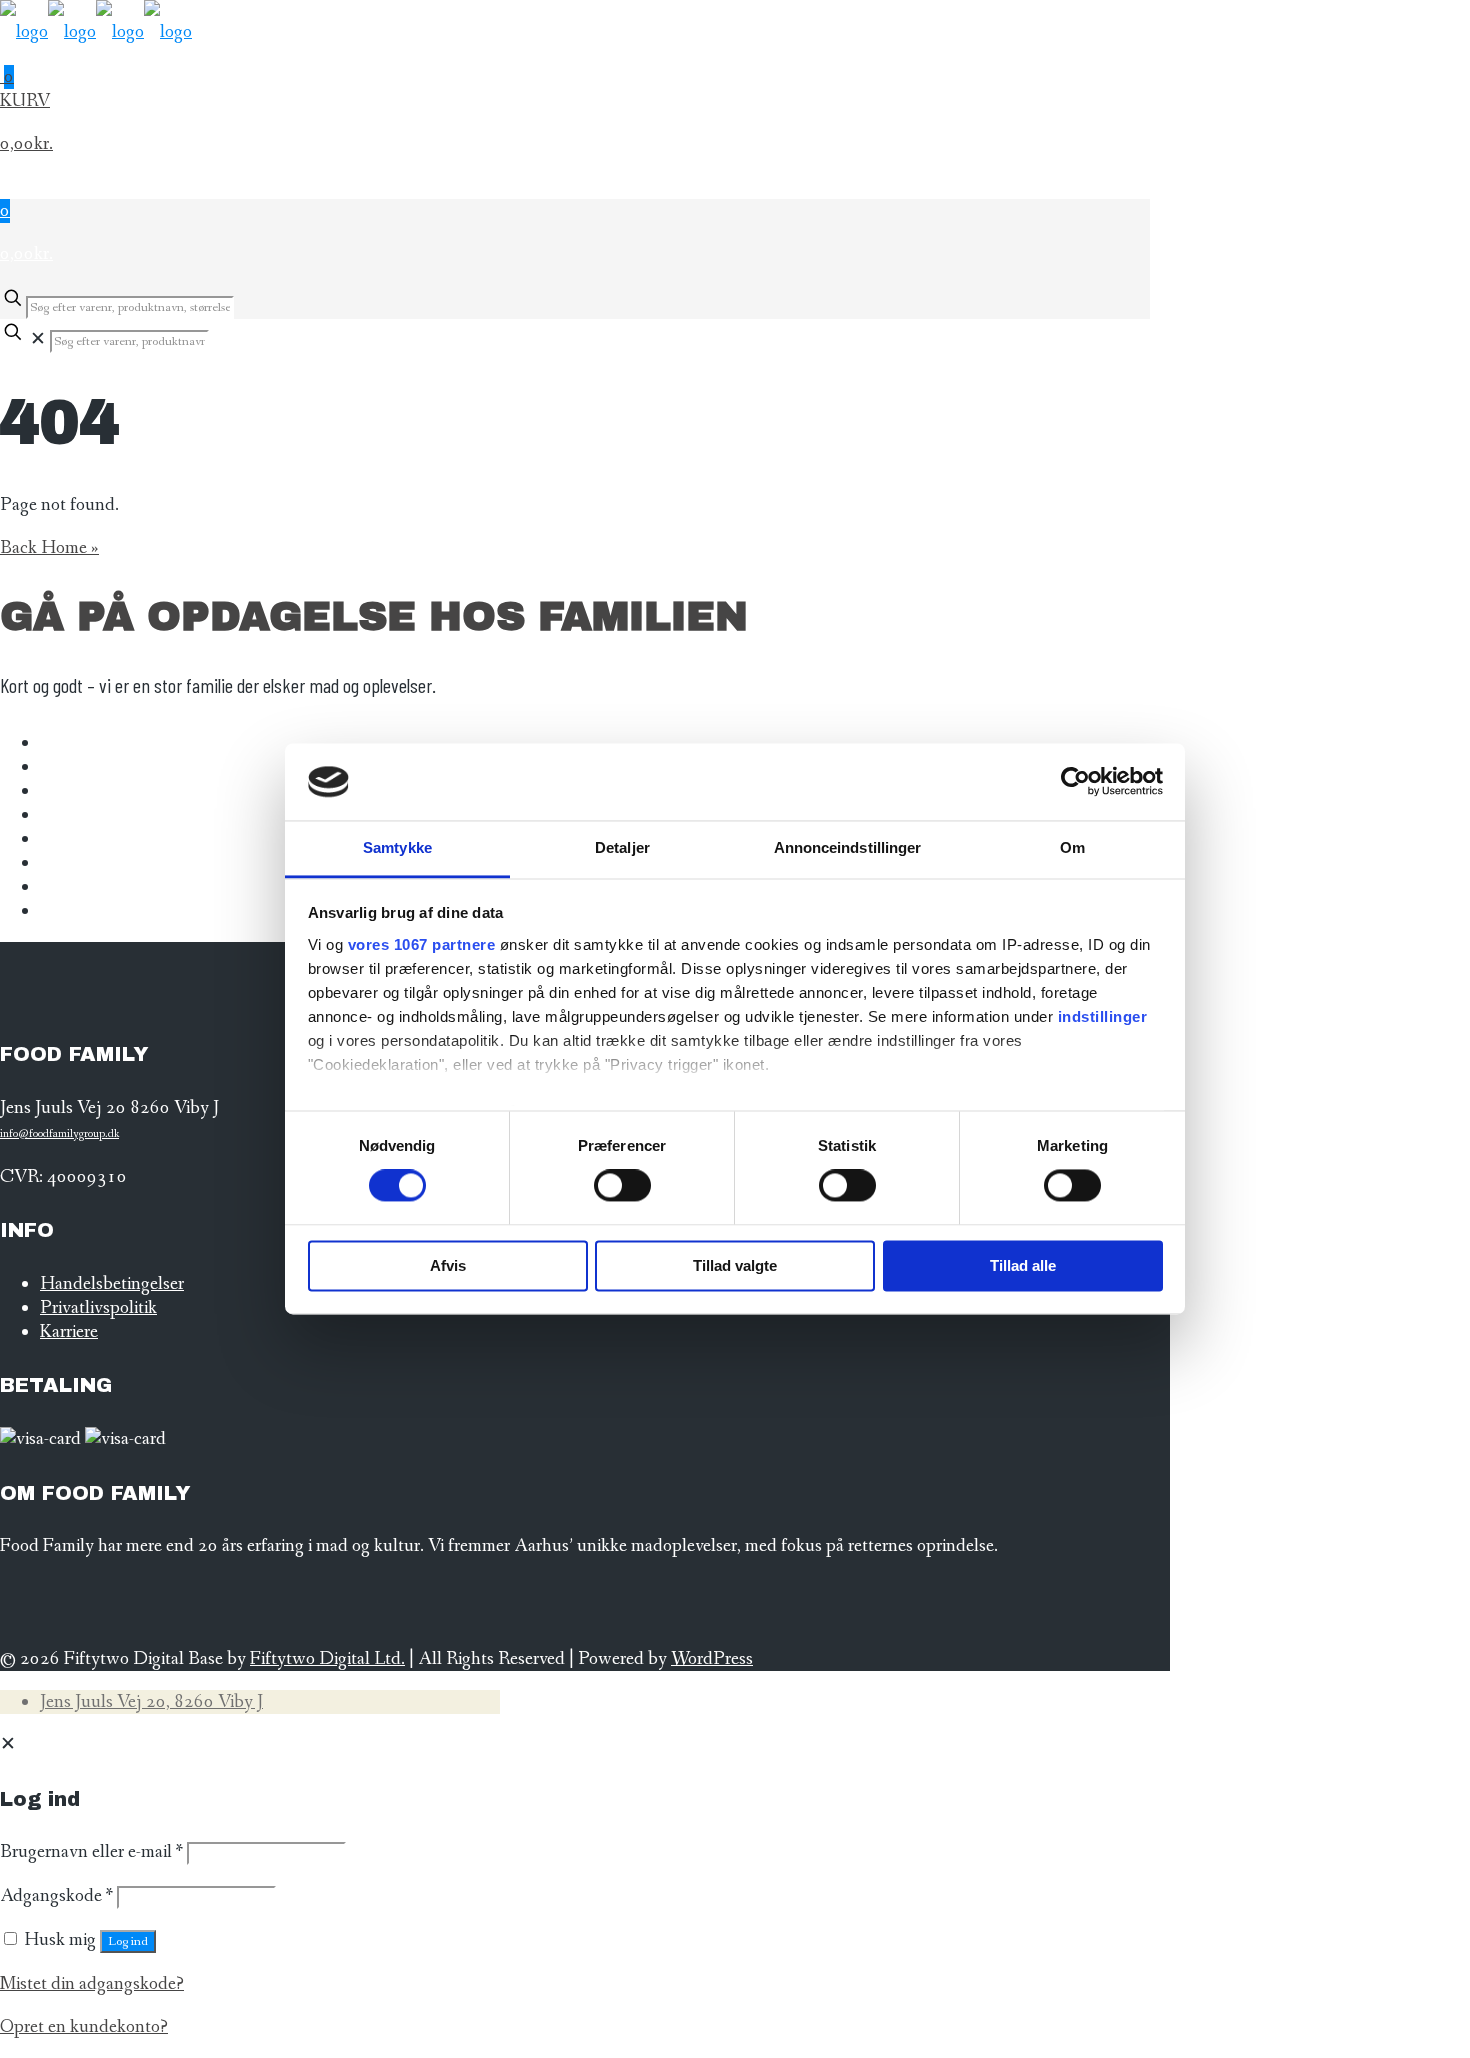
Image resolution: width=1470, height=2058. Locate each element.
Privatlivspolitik (98, 1308)
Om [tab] (1072, 847)
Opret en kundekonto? (84, 2027)
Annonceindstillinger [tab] (848, 847)
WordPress (712, 1659)
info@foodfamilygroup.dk (59, 1134)
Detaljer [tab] (622, 847)
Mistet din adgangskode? (92, 1984)
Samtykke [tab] (397, 847)
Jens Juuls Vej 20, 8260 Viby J (151, 1702)
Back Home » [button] (49, 548)
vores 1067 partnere (422, 944)
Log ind (128, 1941)
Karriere (69, 1332)
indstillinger (1103, 1016)
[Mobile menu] (575, 187)
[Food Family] (96, 32)
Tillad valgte (735, 1265)
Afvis (448, 1265)
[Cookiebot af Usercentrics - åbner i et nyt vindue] (1075, 782)
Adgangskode (56, 1896)
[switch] (622, 1186)
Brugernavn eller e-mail (91, 1852)
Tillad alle (1023, 1265)
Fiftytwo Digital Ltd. (327, 1659)
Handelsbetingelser (112, 1284)
